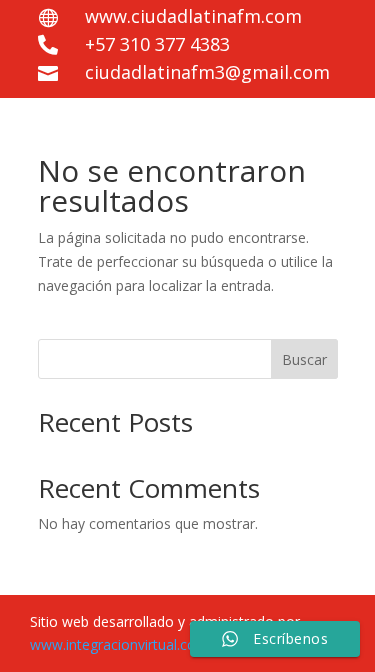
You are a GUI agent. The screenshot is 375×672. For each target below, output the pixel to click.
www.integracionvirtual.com (119, 644)
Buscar (304, 359)
